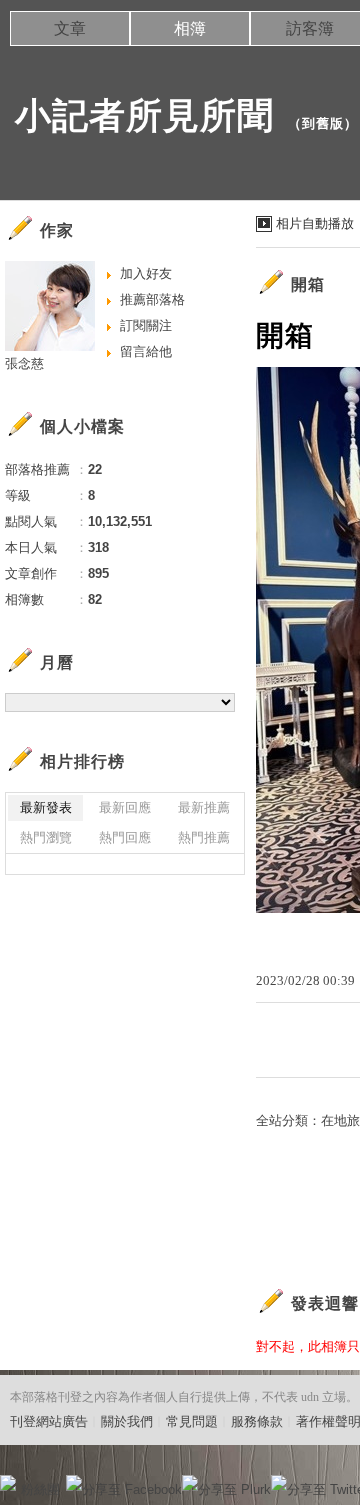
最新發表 (46, 807)
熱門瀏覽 (46, 837)
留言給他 (146, 351)
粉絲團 (40, 1489)
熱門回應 (125, 837)
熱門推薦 (204, 837)
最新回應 (125, 807)
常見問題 (192, 1421)
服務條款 (257, 1421)
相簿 (190, 28)
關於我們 (127, 1421)
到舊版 (323, 123)
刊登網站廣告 (49, 1421)
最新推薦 (204, 807)
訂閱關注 (146, 325)
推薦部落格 (152, 299)
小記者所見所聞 (144, 115)
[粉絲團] (8, 1483)
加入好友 (146, 273)
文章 (70, 28)
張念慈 (24, 363)
